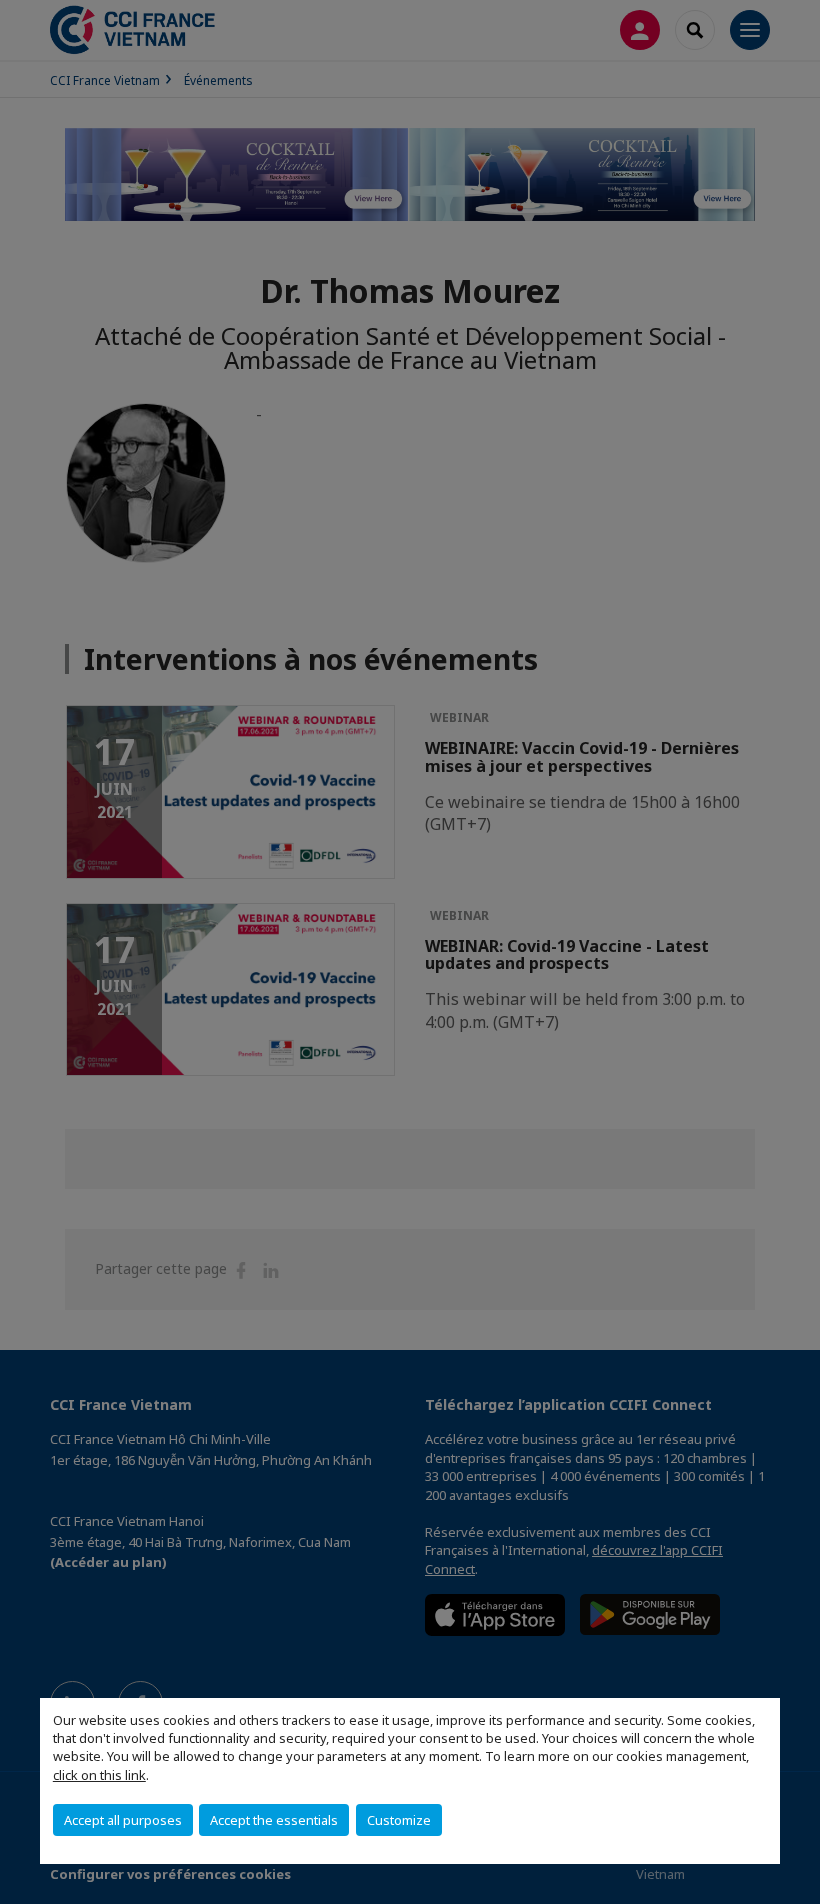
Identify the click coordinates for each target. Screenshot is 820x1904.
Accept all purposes (123, 1820)
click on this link (99, 1775)
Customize (399, 1820)
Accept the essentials (274, 1820)
